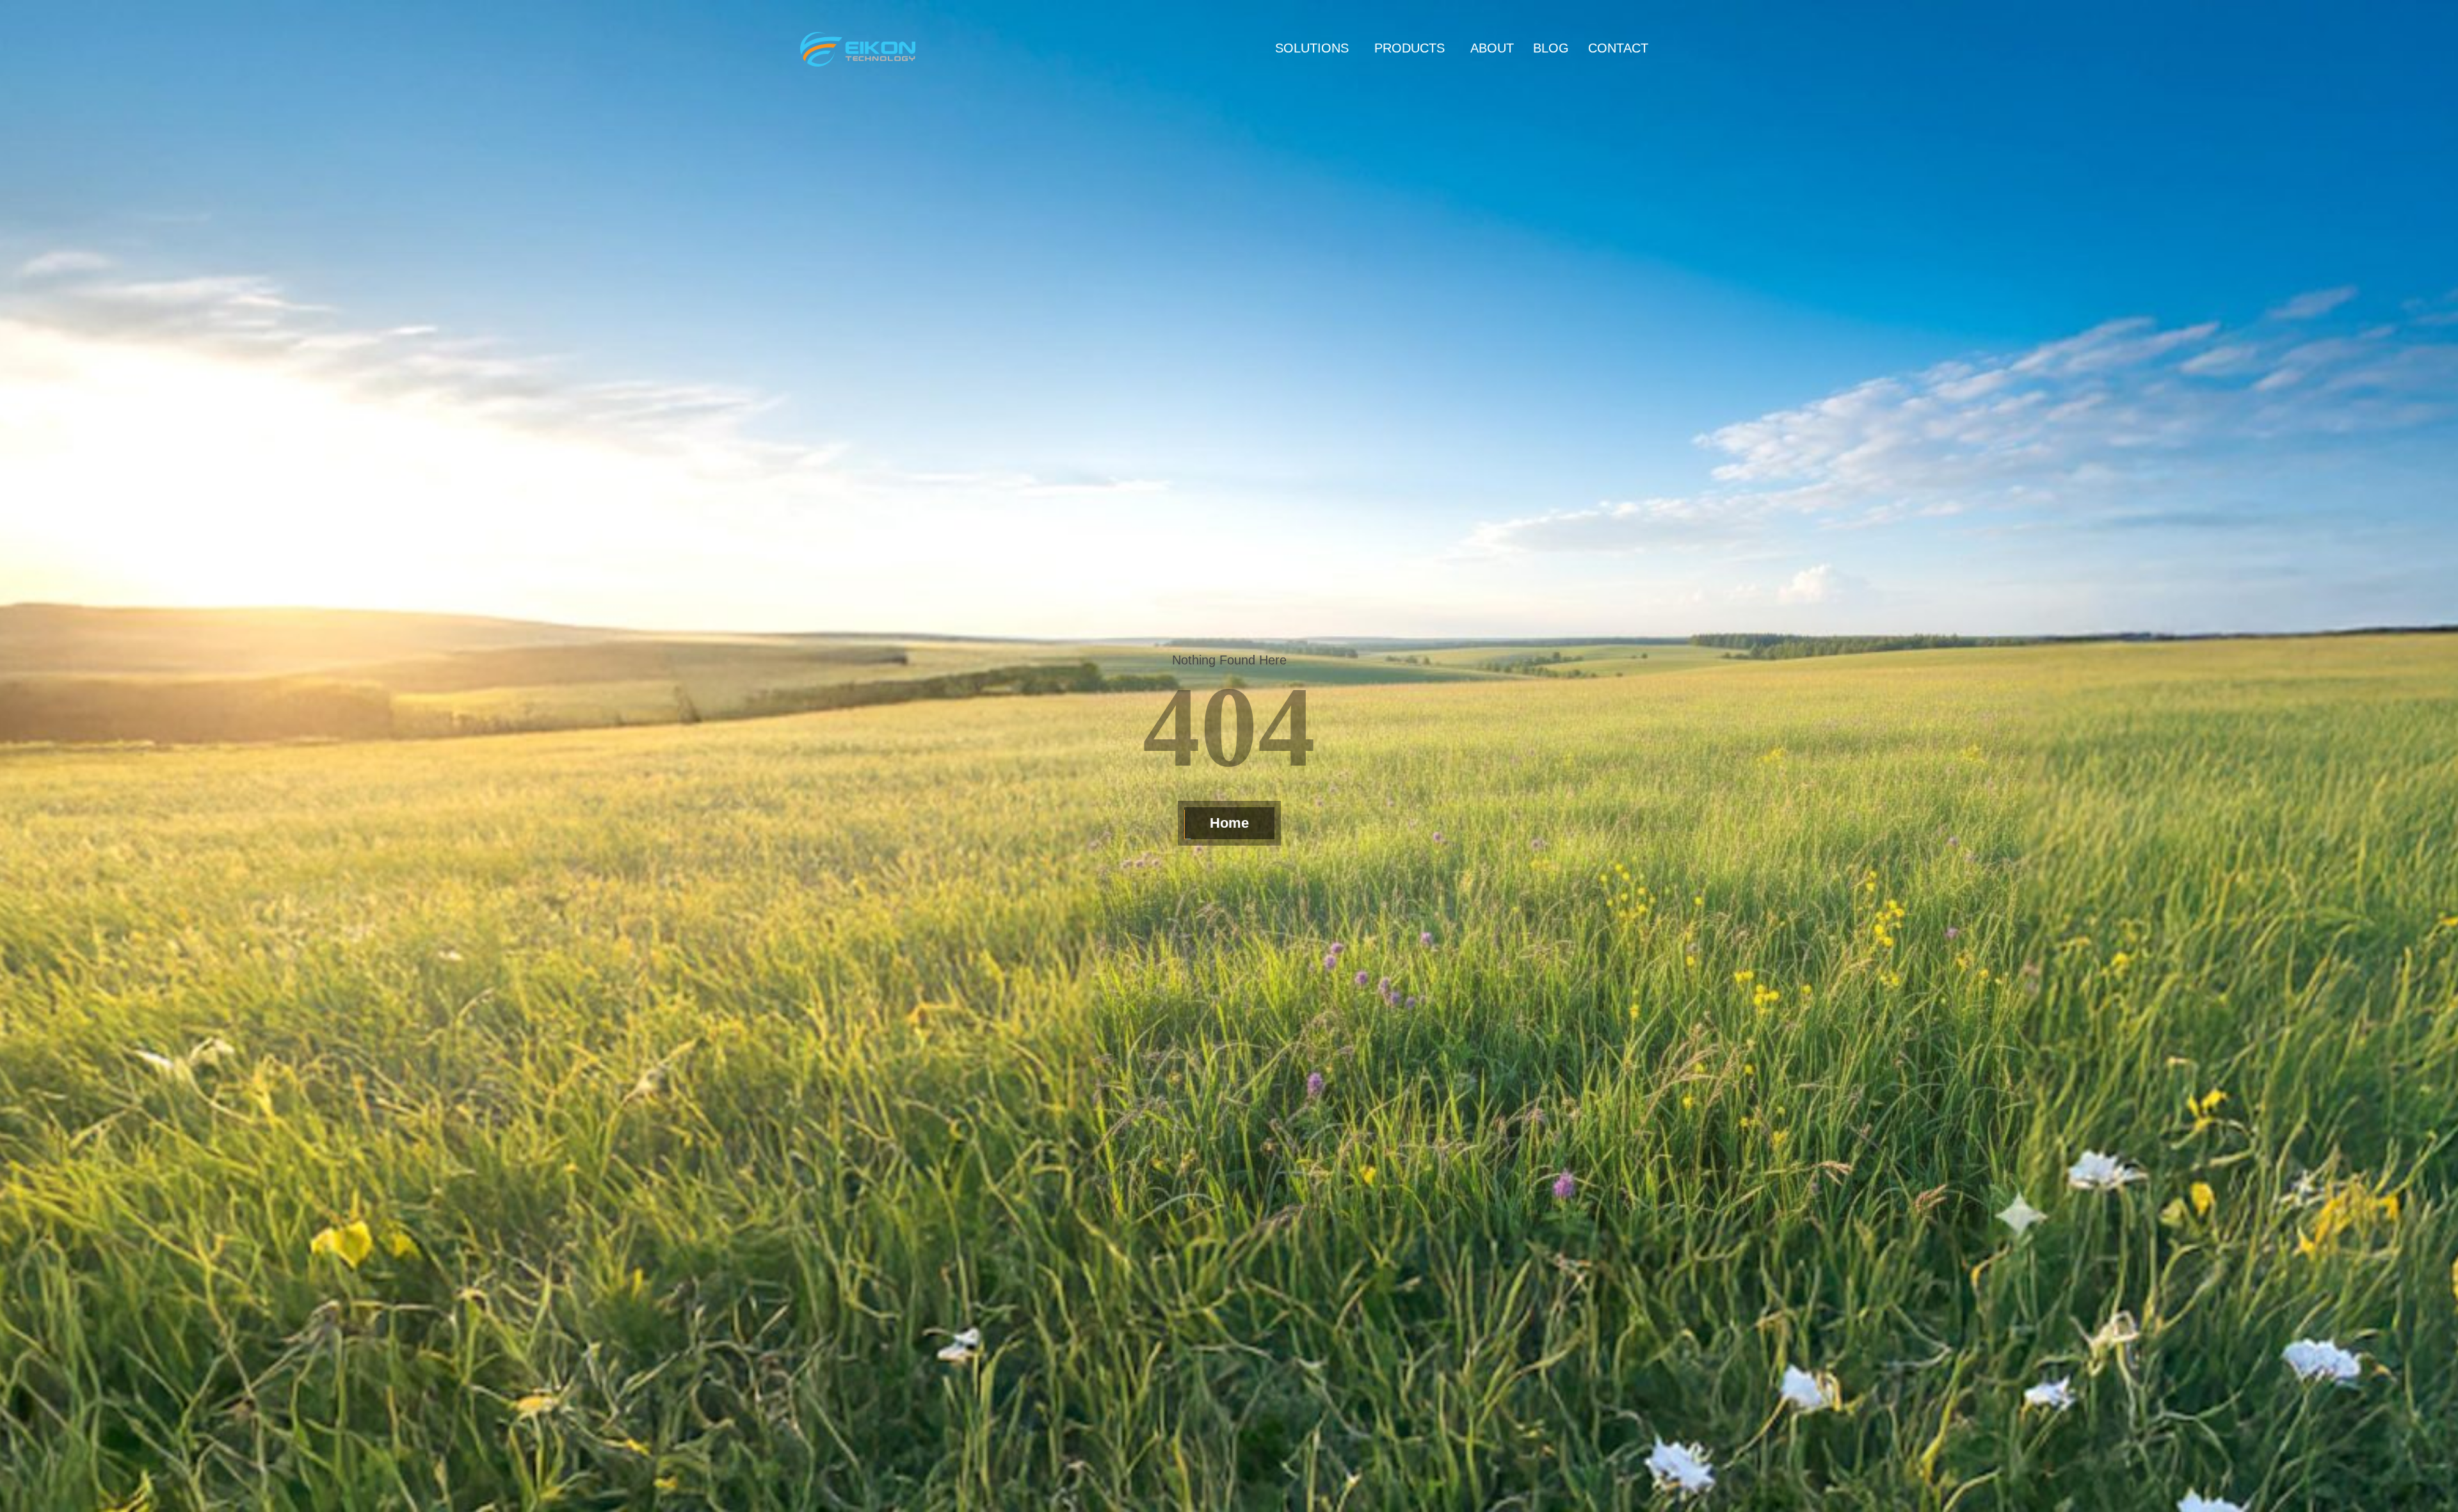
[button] (1315, 48)
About (1492, 48)
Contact (1618, 48)
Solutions (1312, 48)
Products (1410, 48)
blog (1551, 48)
